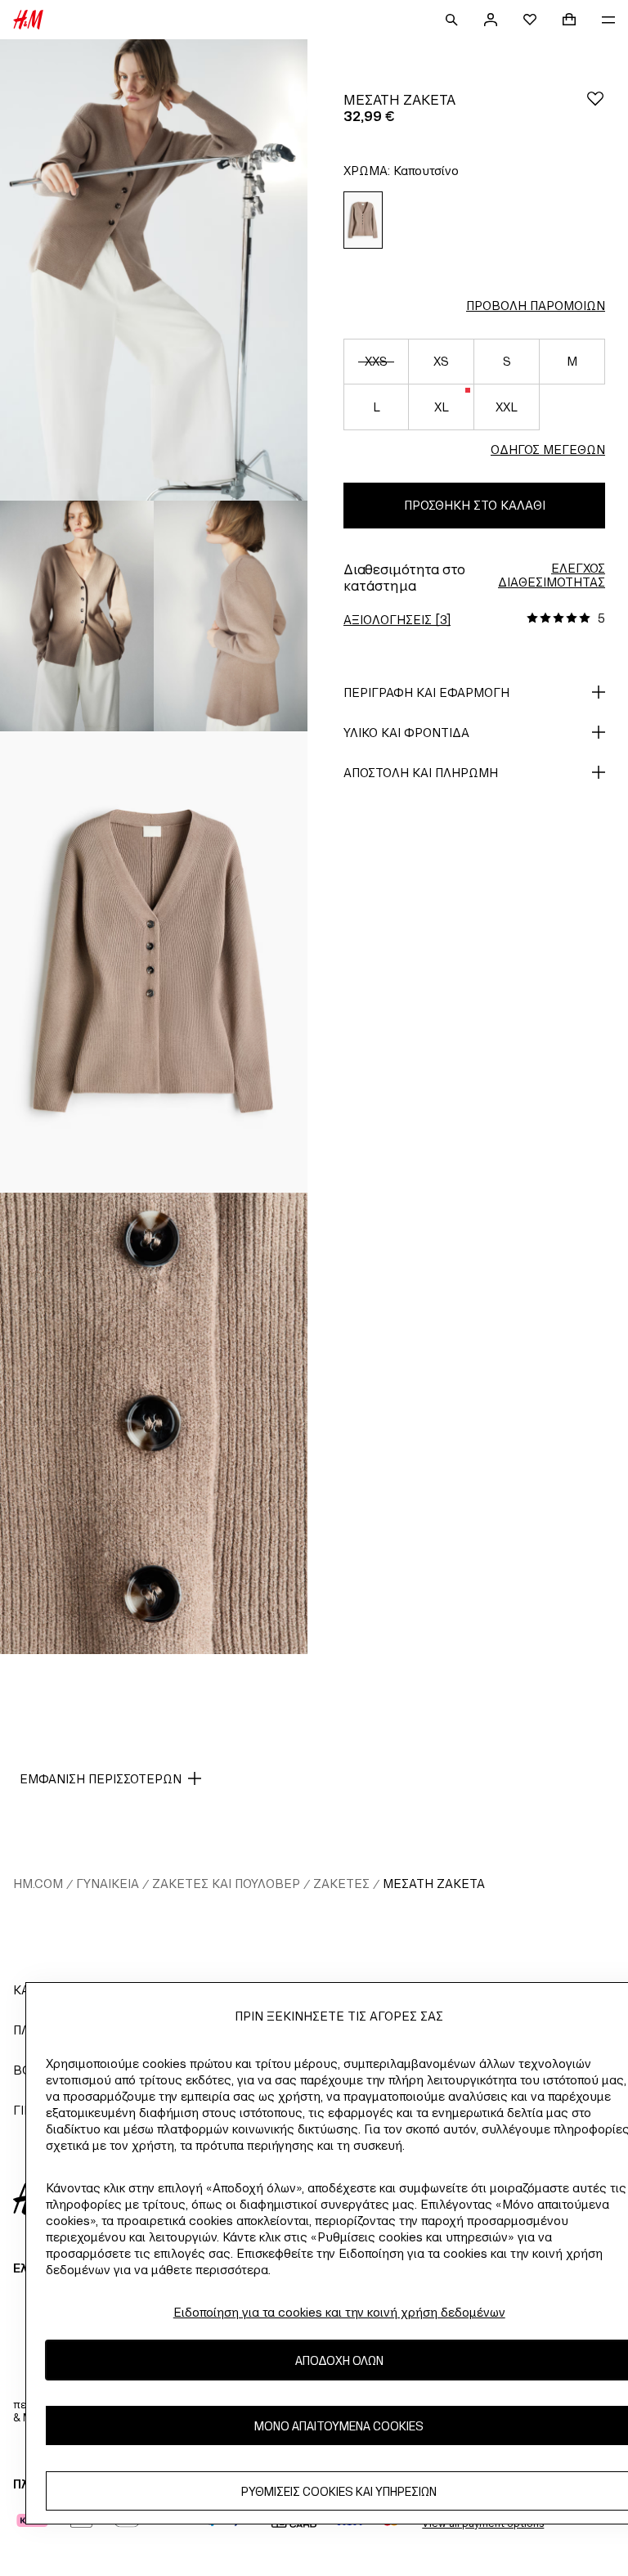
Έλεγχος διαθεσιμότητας (552, 575)
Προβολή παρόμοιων (536, 306)
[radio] (363, 220)
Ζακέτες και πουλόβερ (226, 1884)
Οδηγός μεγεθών (548, 450)
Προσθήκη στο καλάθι (475, 505)
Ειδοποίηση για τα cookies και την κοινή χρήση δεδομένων (339, 2312)
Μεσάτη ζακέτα (434, 1884)
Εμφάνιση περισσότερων (101, 1779)
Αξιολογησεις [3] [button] (397, 620)
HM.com (38, 1884)
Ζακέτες (341, 1884)
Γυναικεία (108, 1884)
